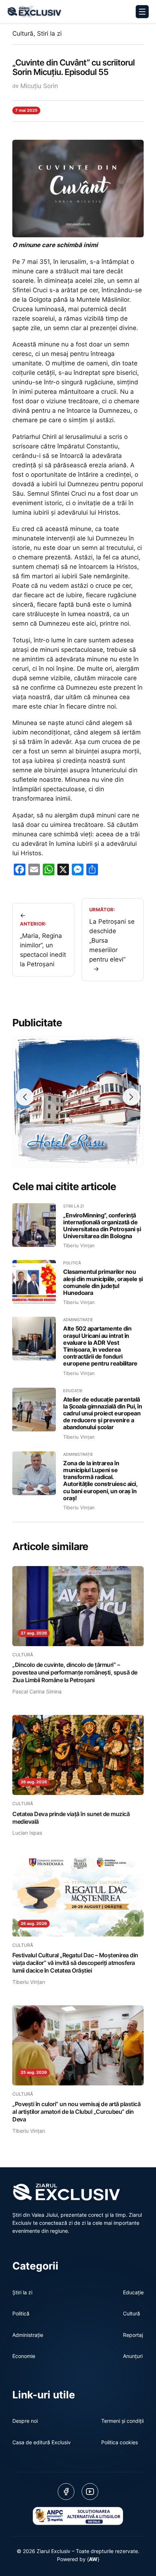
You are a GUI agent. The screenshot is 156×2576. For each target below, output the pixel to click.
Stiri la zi (49, 33)
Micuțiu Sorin (39, 86)
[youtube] (90, 2492)
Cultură (23, 33)
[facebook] (66, 2492)
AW (93, 2559)
